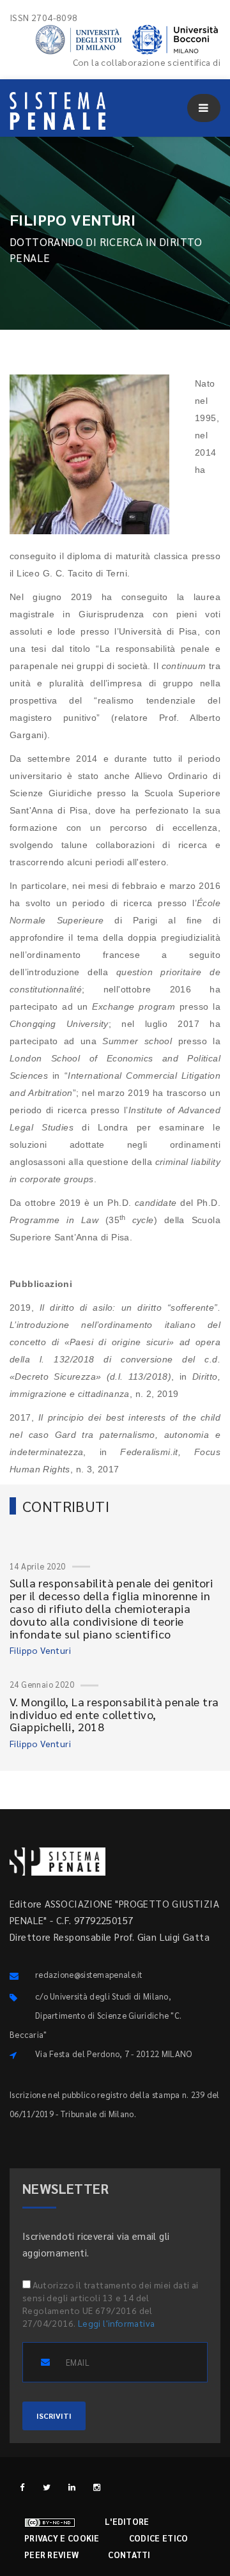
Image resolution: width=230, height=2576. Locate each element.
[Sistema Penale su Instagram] (97, 2487)
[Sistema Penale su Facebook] (22, 2487)
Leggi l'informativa (117, 2323)
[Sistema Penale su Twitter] (47, 2487)
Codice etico (159, 2538)
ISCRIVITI (54, 2416)
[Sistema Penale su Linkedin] (72, 2487)
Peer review (51, 2555)
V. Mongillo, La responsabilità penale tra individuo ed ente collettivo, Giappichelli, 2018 (114, 1714)
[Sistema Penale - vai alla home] (57, 111)
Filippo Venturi (40, 1650)
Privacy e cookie (62, 2538)
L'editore (127, 2521)
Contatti (129, 2555)
